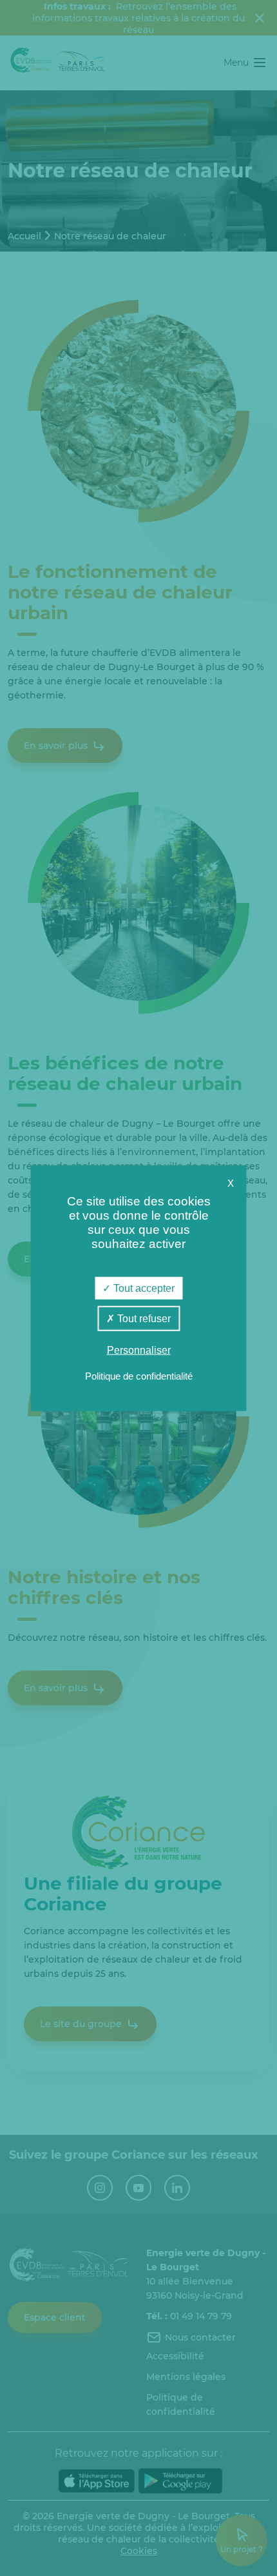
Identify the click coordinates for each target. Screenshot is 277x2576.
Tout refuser (143, 1319)
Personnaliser (139, 1350)
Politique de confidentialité (139, 1375)
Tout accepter (143, 1288)
